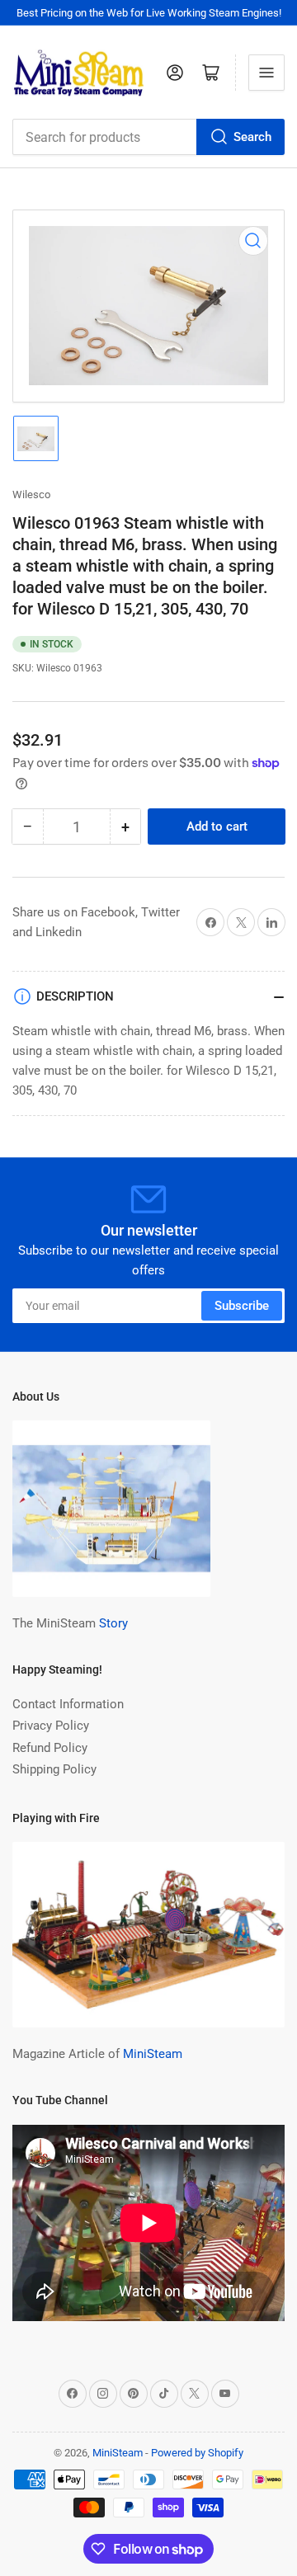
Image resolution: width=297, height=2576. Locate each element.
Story (113, 1623)
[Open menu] (266, 73)
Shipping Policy (54, 1769)
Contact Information (68, 1704)
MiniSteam (153, 2054)
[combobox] (148, 137)
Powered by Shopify (197, 2453)
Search (252, 137)
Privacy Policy (51, 1726)
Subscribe (242, 1306)
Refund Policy (50, 1748)
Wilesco (31, 494)
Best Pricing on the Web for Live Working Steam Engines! (149, 13)
